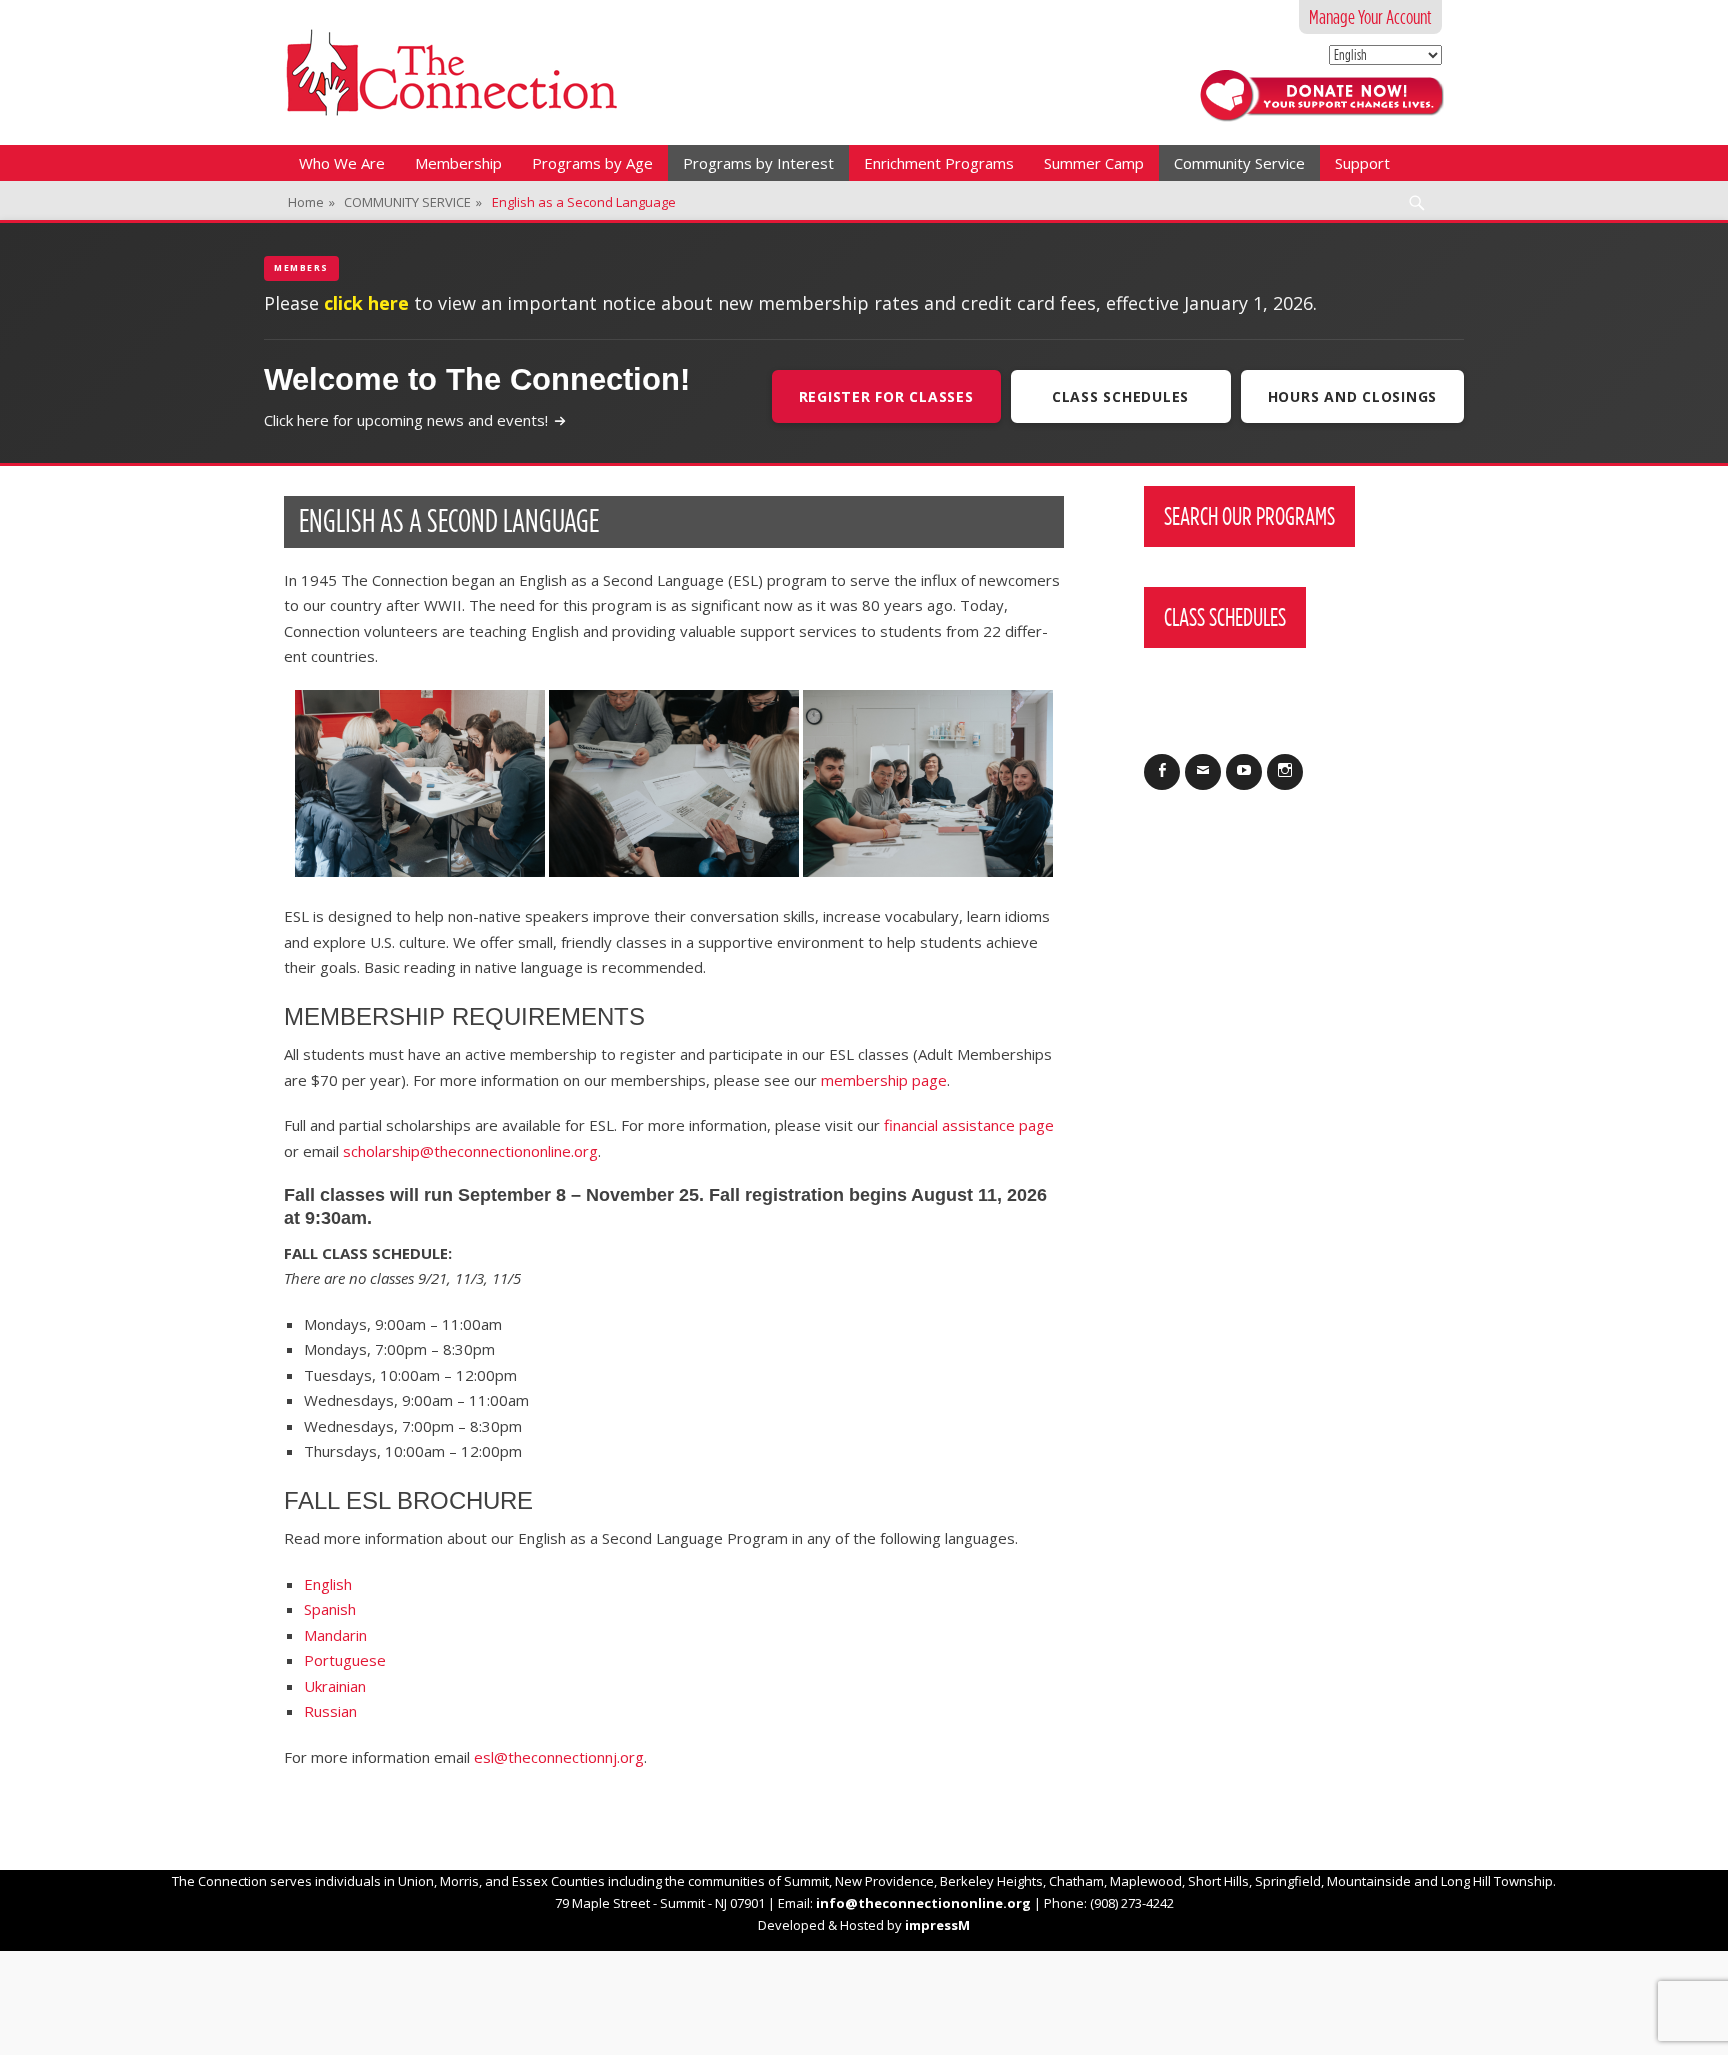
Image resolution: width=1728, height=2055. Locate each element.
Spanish (330, 1609)
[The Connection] (451, 72)
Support (1362, 163)
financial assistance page (969, 1125)
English (328, 1584)
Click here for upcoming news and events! (406, 420)
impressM (937, 1925)
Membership (458, 163)
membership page (884, 1080)
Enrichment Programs (939, 163)
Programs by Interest (758, 163)
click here (366, 303)
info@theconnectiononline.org (923, 1903)
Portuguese (345, 1660)
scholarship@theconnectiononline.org (470, 1151)
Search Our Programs (1249, 516)
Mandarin (335, 1635)
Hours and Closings (1353, 396)
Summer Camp (1094, 163)
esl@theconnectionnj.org (559, 1757)
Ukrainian (335, 1686)
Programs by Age (592, 163)
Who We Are (342, 163)
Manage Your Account (1370, 17)
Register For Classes (886, 396)
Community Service (1239, 163)
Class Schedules (1120, 396)
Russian (330, 1711)
